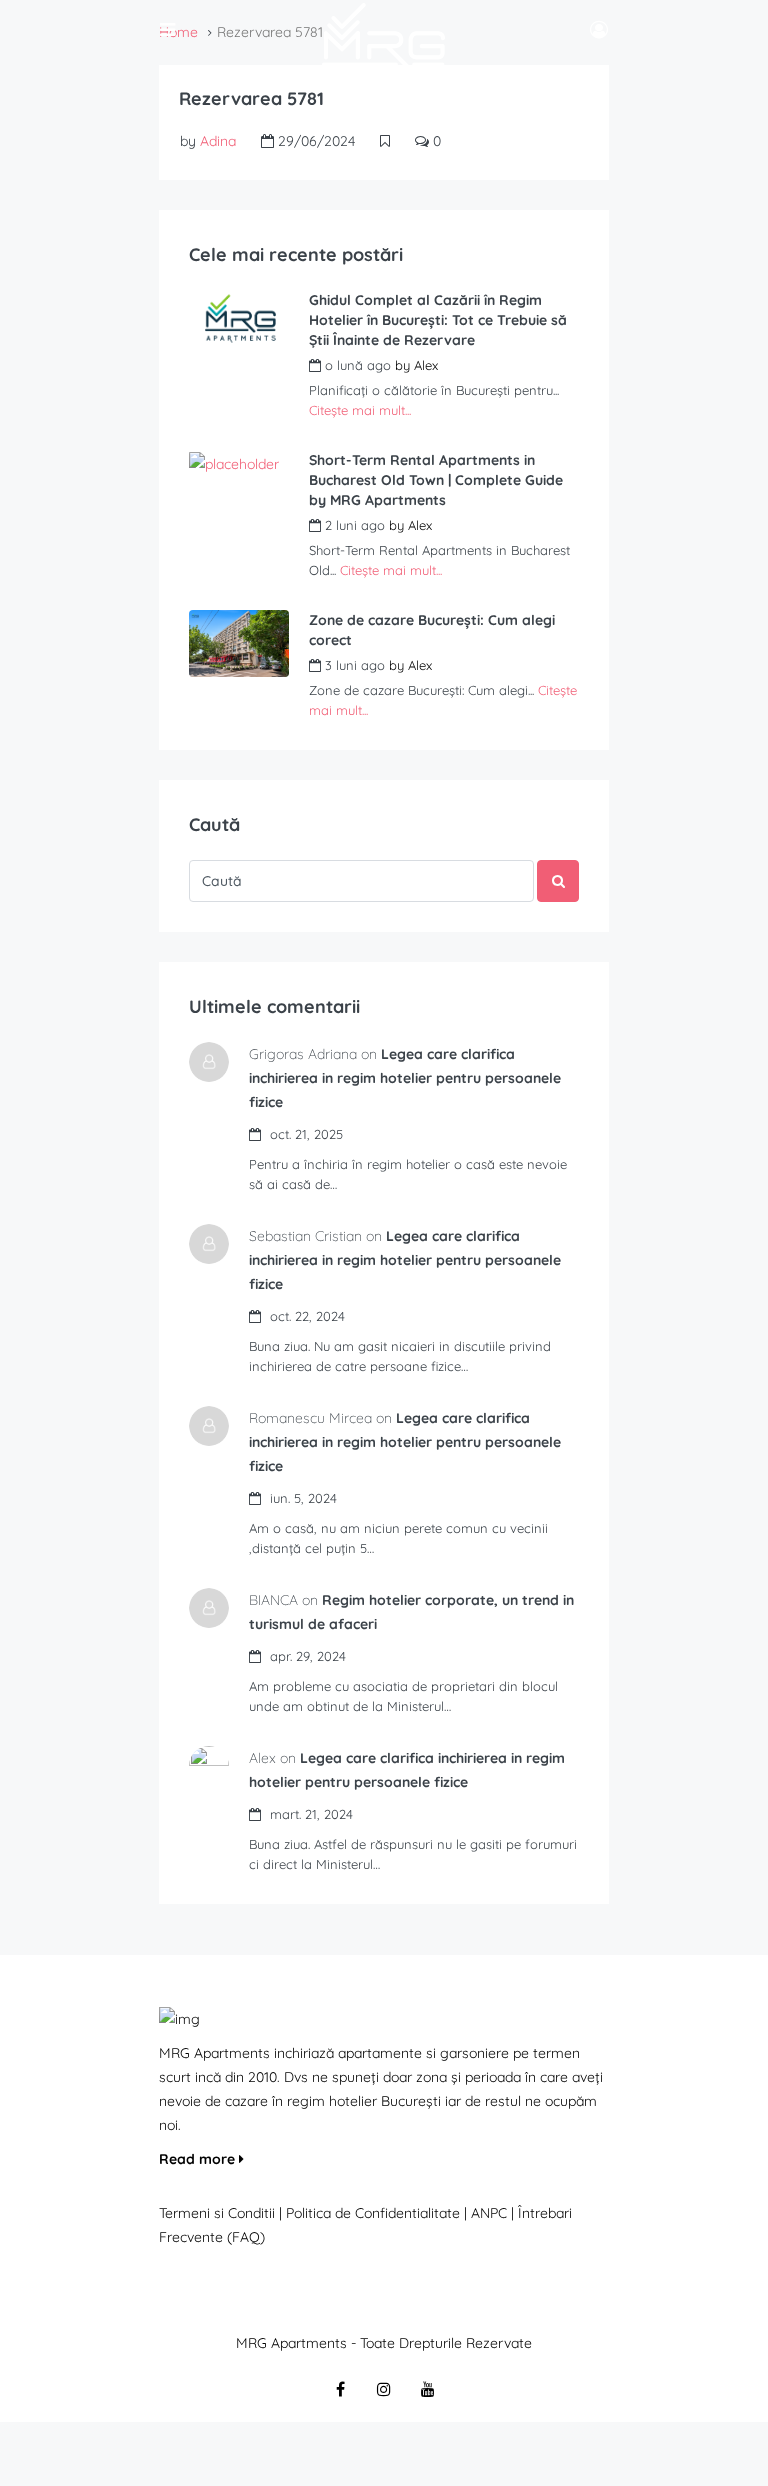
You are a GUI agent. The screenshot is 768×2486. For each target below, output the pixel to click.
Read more (199, 2159)
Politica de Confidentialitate (375, 2213)
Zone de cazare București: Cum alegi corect (432, 630)
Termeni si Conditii (217, 2213)
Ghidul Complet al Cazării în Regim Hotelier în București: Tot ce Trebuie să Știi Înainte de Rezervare (438, 320)
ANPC (489, 2213)
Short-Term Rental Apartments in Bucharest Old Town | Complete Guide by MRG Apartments (436, 480)
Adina (218, 141)
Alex (426, 365)
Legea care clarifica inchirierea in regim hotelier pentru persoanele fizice (405, 1078)
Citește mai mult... (360, 410)
